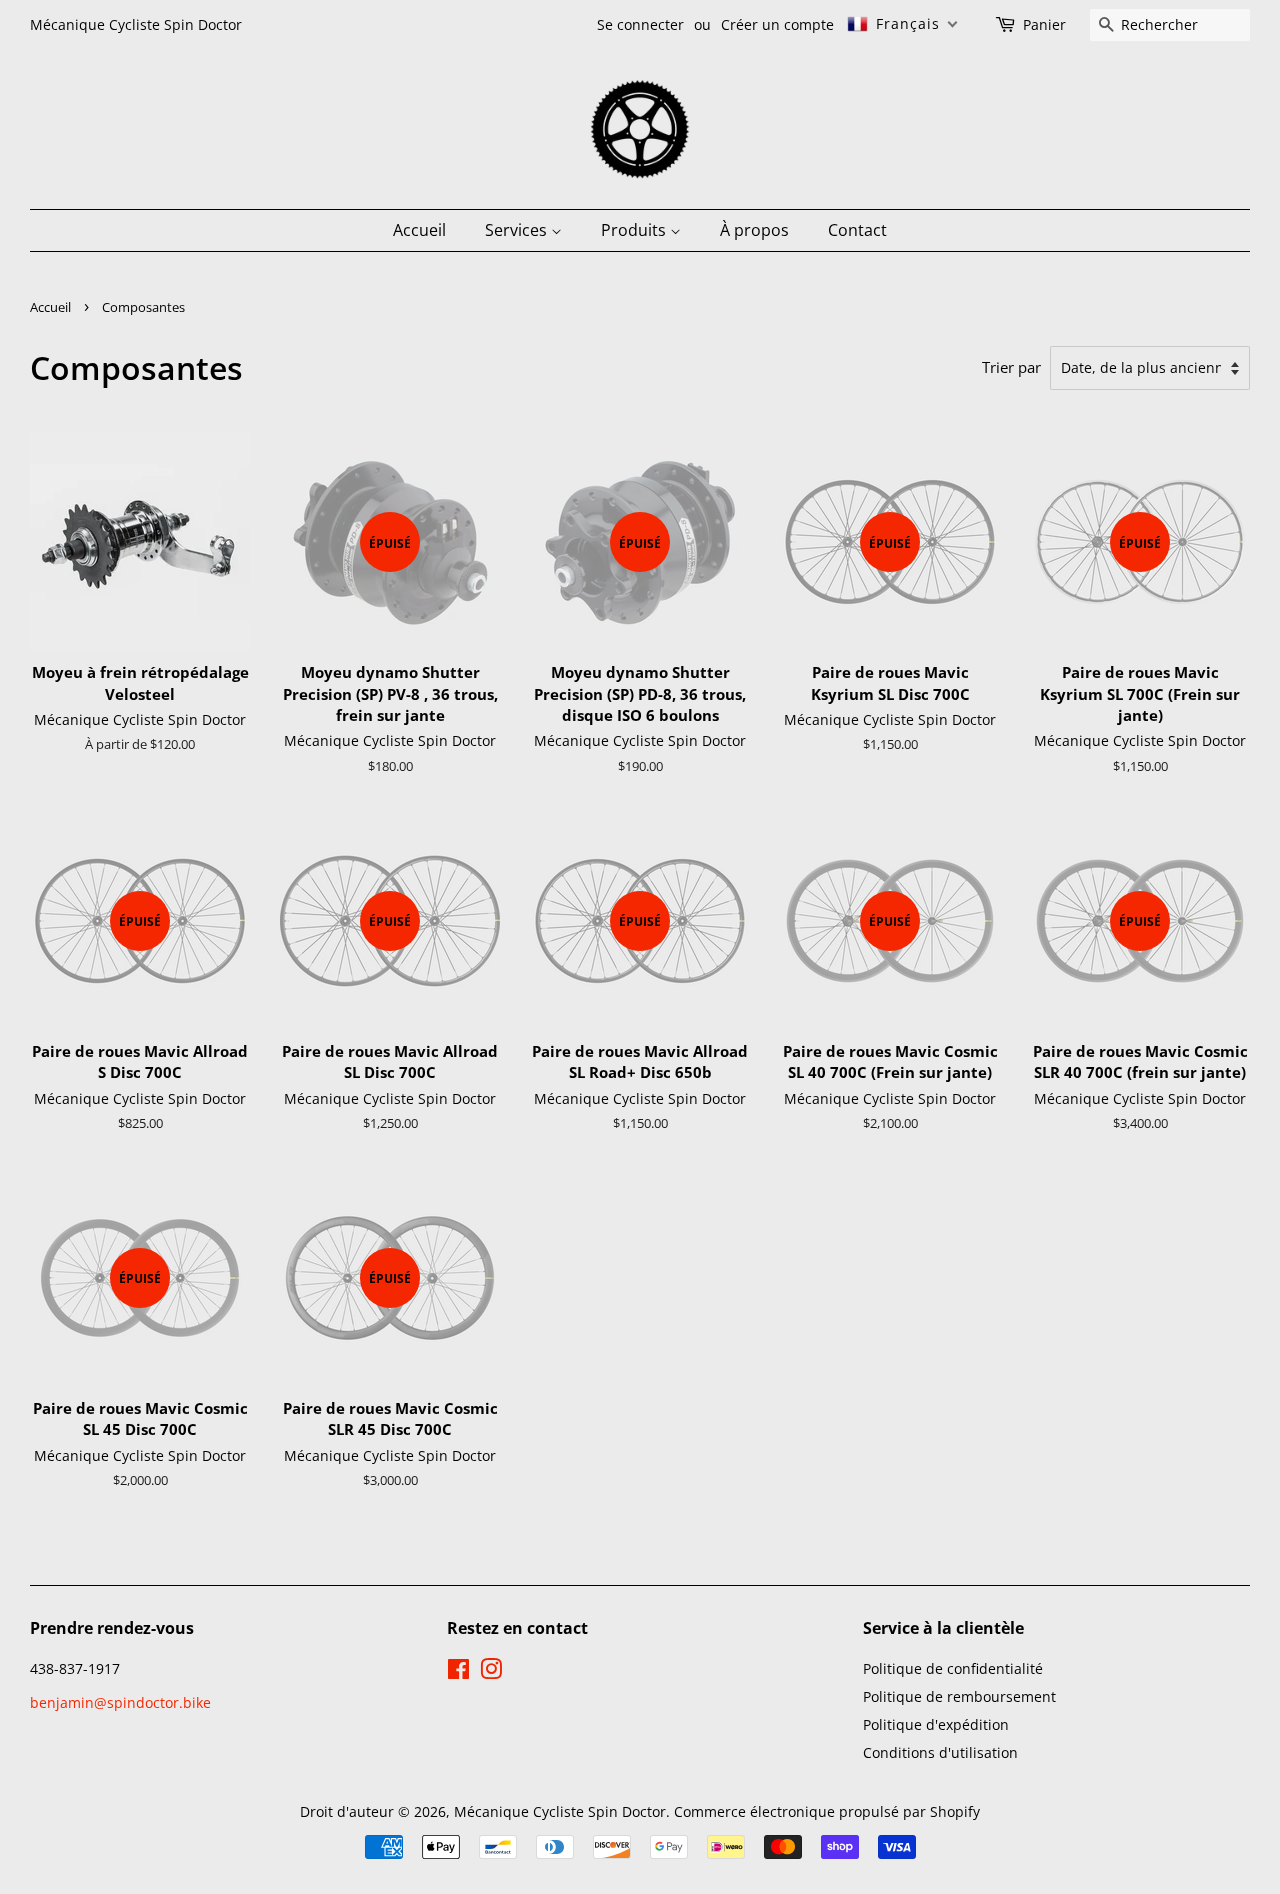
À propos (754, 230)
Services (518, 230)
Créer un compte (777, 24)
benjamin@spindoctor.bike (120, 1702)
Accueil (419, 230)
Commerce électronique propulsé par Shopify (827, 1811)
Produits (635, 230)
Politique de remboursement (959, 1696)
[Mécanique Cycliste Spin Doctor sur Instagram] (491, 1672)
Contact (857, 230)
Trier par (1011, 367)
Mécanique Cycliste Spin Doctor (560, 1811)
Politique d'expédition (936, 1724)
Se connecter (640, 24)
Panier (1044, 24)
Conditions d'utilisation (940, 1752)
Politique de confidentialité (953, 1668)
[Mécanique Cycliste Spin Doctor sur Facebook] (458, 1672)
